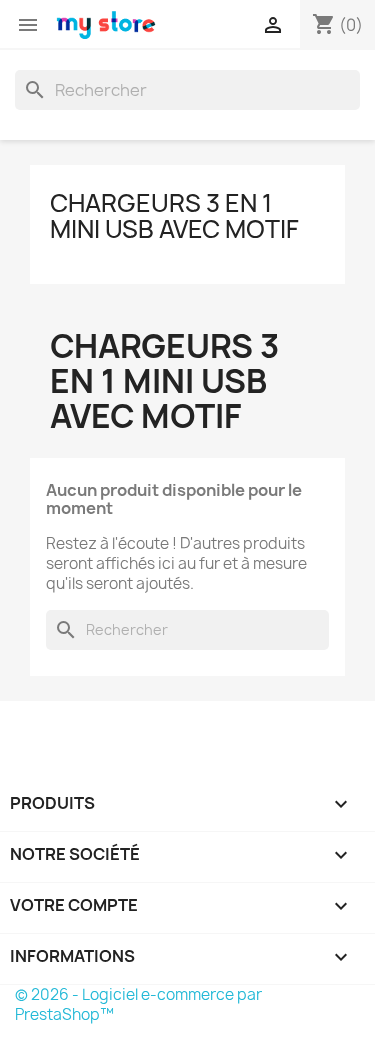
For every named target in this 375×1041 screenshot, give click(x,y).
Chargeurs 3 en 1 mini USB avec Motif (174, 216)
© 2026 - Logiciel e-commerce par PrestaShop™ (138, 1004)
